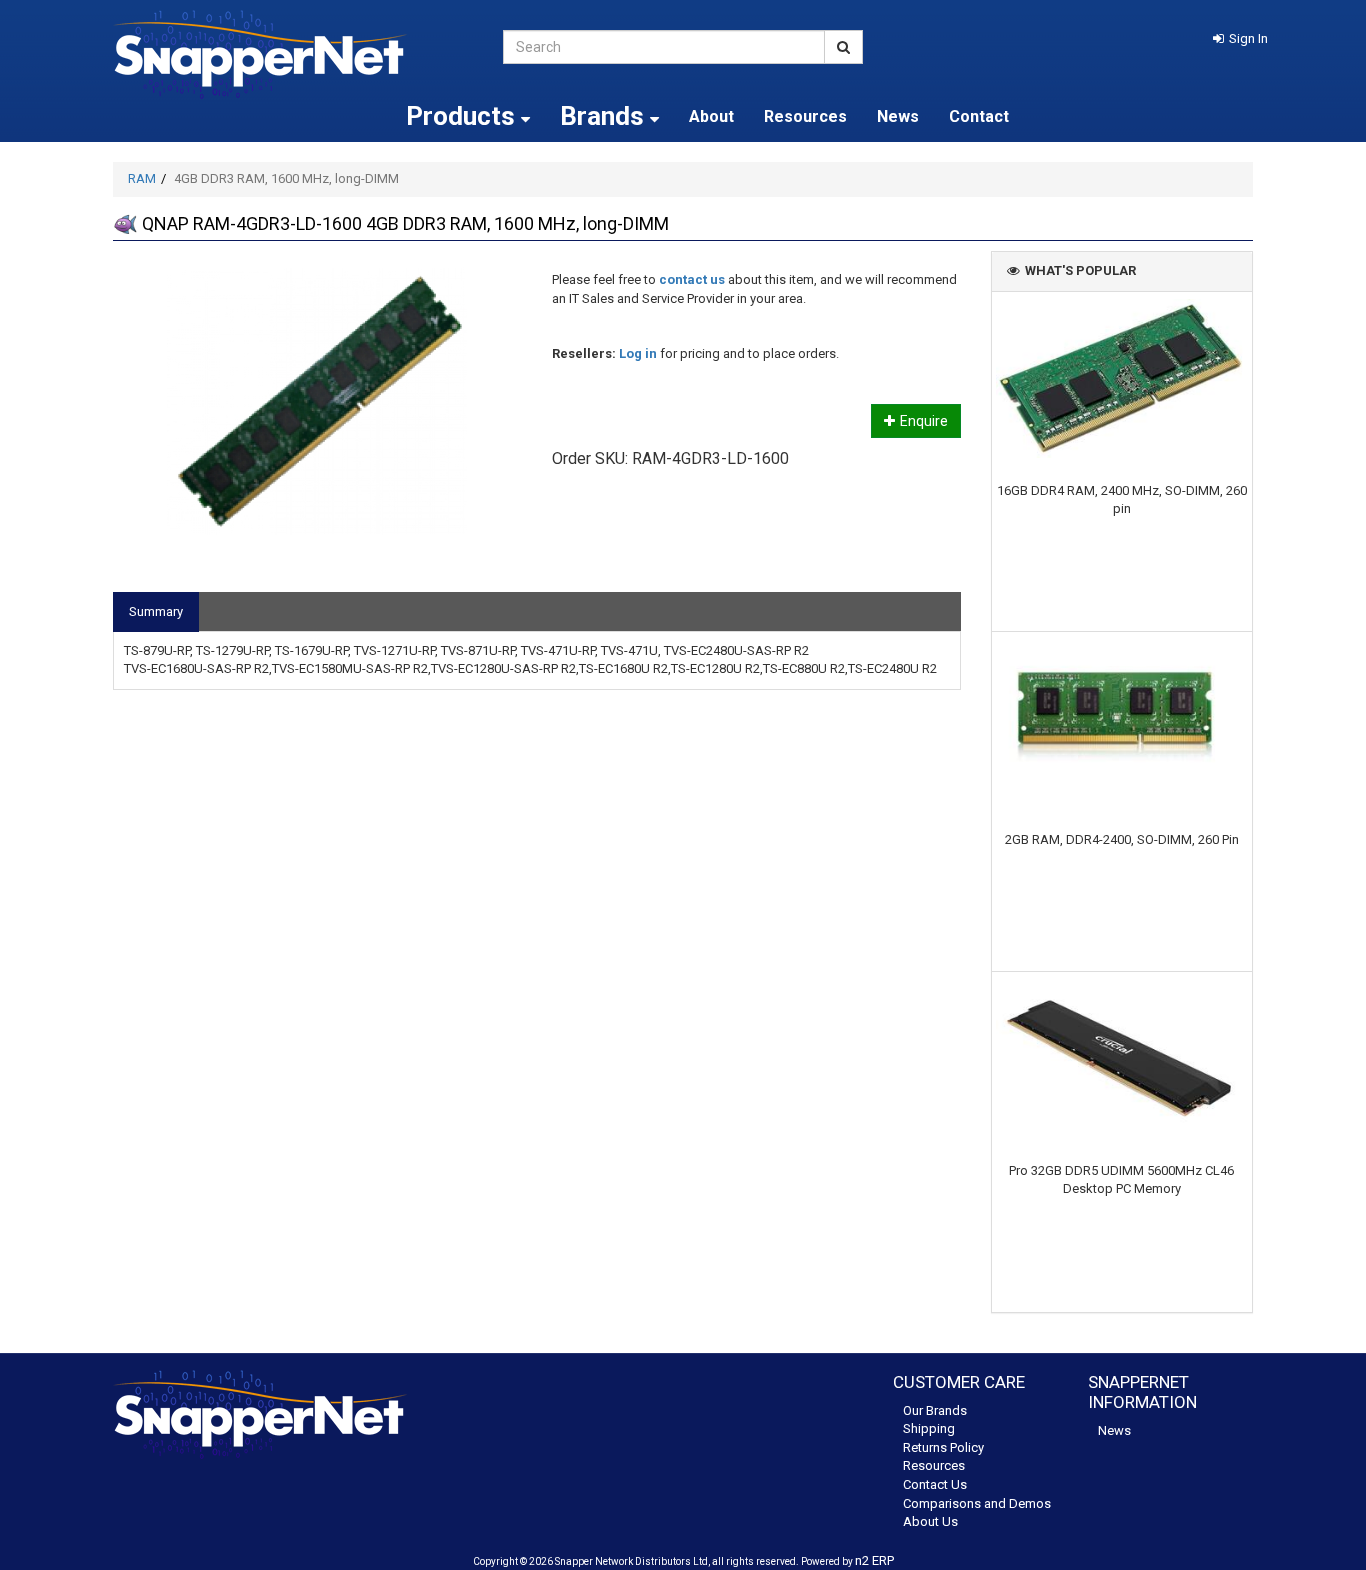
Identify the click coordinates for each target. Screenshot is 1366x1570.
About (711, 116)
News (898, 116)
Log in (638, 353)
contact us (692, 279)
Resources (805, 116)
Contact (979, 116)
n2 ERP (874, 1560)
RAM (142, 178)
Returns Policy (943, 1447)
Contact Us (935, 1484)
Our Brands (935, 1410)
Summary (156, 611)
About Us (930, 1521)
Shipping (929, 1428)
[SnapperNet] (293, 54)
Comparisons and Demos (977, 1503)
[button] (1240, 38)
